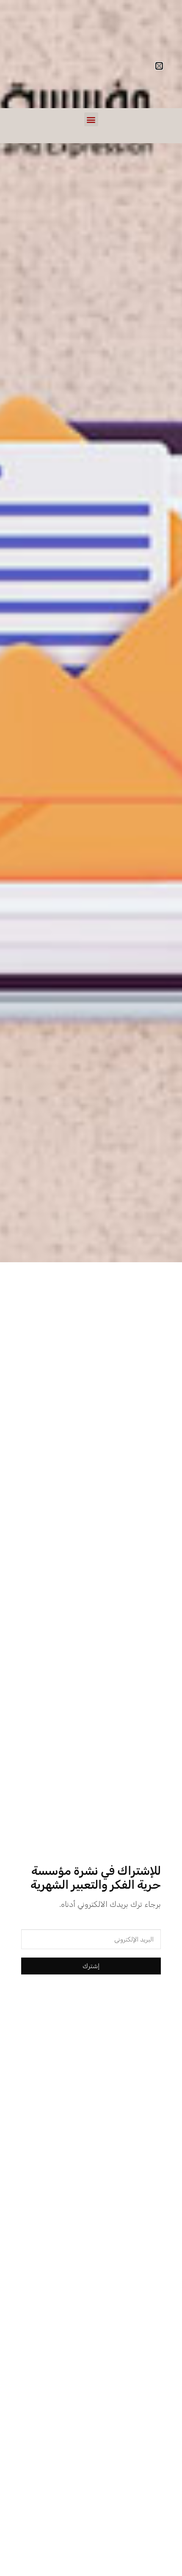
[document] (91, 1288)
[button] (91, 119)
